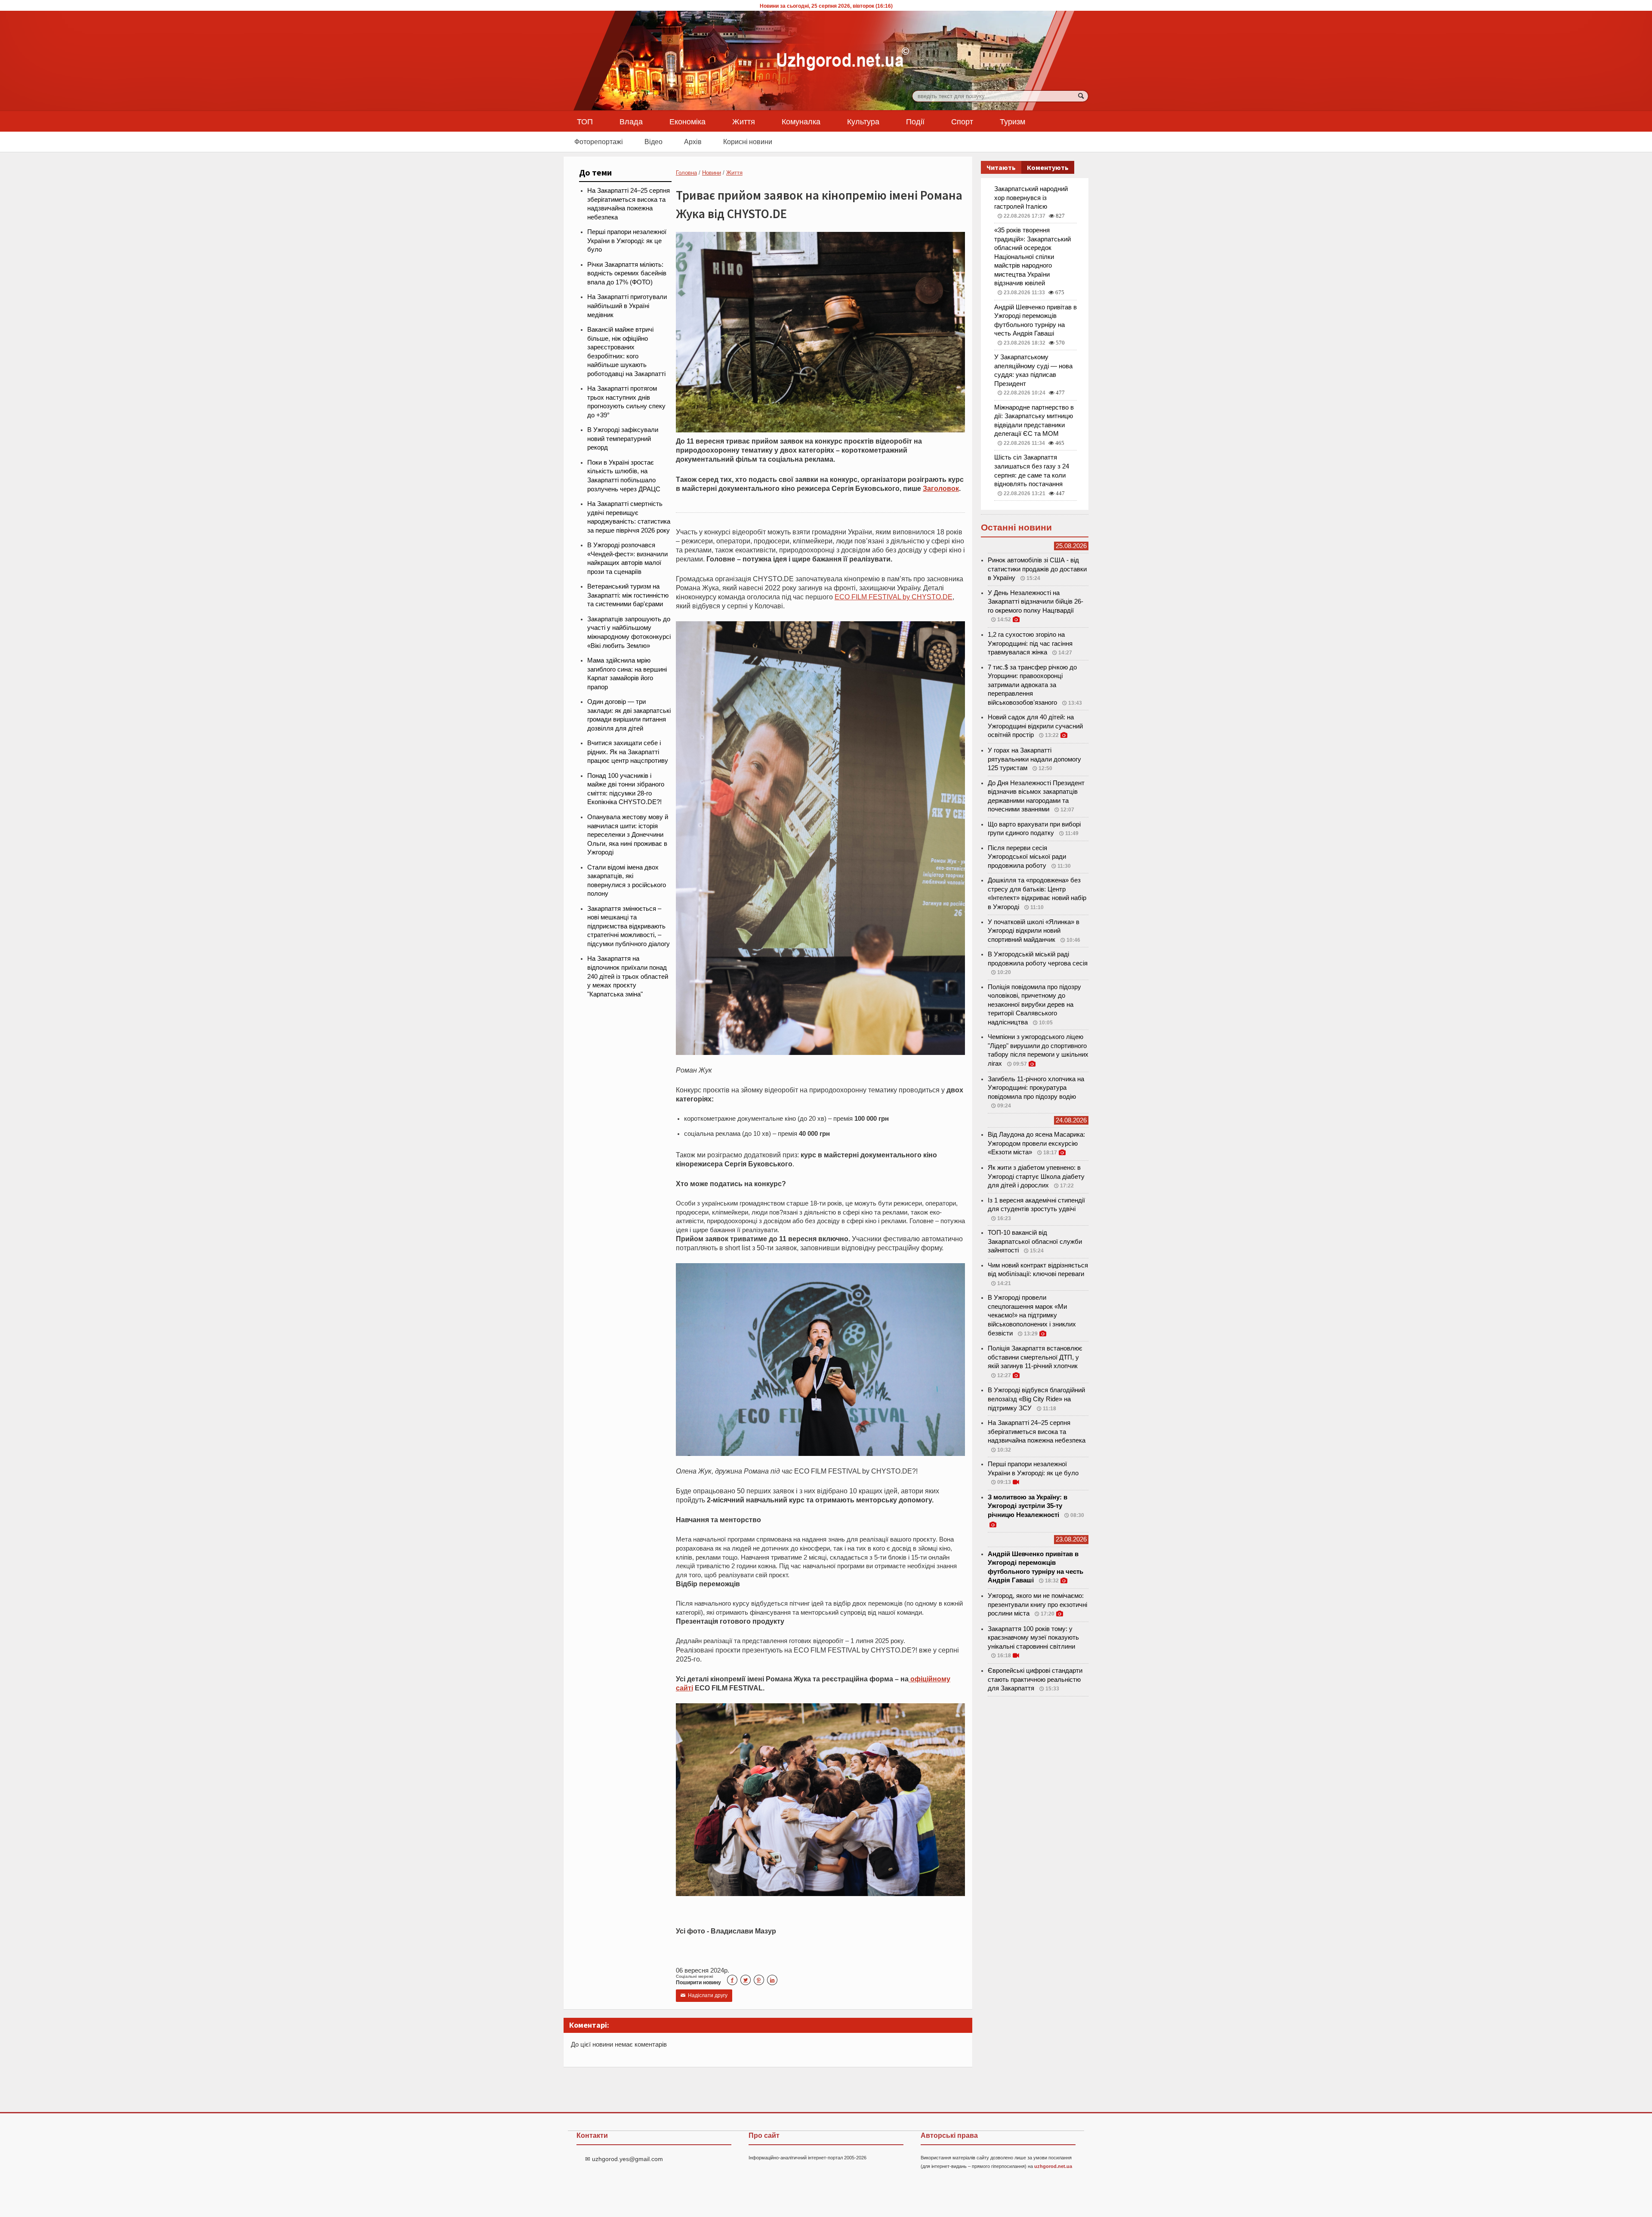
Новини (712, 173)
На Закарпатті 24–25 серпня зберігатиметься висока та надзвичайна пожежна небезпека (1037, 1432)
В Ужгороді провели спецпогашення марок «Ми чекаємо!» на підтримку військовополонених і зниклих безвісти (1032, 1315)
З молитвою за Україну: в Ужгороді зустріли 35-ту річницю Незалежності (1028, 1506)
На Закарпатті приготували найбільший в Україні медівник (627, 306)
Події (915, 121)
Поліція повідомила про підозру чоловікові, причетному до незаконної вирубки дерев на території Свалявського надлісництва (1034, 1005)
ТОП (585, 121)
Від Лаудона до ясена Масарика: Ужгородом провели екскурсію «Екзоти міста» (1036, 1143)
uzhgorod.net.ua (1053, 2166)
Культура (863, 121)
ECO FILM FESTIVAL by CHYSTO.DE (894, 597)
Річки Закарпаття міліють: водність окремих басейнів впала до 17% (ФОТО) (627, 273)
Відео (653, 142)
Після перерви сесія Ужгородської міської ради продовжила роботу (1027, 857)
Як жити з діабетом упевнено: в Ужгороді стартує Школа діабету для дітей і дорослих (1036, 1176)
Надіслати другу (704, 1995)
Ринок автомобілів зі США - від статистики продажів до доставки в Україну (1037, 569)
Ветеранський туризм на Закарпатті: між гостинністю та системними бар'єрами (628, 595)
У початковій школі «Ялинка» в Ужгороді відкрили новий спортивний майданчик (1034, 931)
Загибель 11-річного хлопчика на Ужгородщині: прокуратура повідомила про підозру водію (1036, 1088)
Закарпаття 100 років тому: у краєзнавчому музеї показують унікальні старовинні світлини (1033, 1638)
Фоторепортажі (599, 142)
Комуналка (801, 121)
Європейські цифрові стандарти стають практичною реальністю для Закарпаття (1035, 1679)
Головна (686, 173)
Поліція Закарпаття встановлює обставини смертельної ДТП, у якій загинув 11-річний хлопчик (1035, 1357)
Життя (744, 121)
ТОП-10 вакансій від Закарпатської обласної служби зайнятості (1035, 1241)
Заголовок (941, 488)
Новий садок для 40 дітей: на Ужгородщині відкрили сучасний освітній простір (1035, 726)
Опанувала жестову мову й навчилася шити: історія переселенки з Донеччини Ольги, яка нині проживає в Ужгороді (628, 835)
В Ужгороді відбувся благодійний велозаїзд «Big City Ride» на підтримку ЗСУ (1036, 1399)
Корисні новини (748, 142)
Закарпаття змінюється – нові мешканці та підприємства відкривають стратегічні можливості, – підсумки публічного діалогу (629, 926)
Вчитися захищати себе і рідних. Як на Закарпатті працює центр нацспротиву (628, 752)
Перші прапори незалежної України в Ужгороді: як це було (627, 241)
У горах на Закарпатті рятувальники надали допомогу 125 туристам (1034, 759)
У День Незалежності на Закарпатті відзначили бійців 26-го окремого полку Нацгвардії (1036, 602)
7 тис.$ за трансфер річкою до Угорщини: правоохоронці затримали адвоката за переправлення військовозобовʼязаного (1032, 685)
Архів (693, 142)
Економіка (687, 121)
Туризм (1012, 121)
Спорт (962, 121)
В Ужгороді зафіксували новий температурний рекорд (623, 439)
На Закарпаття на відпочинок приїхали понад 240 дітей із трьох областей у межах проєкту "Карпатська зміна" (628, 976)
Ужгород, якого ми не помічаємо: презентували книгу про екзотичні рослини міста (1037, 1605)
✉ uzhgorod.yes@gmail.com (624, 2159)
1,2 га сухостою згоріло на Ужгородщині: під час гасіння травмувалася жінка (1030, 643)
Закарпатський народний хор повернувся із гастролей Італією (1031, 198)
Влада (631, 121)
